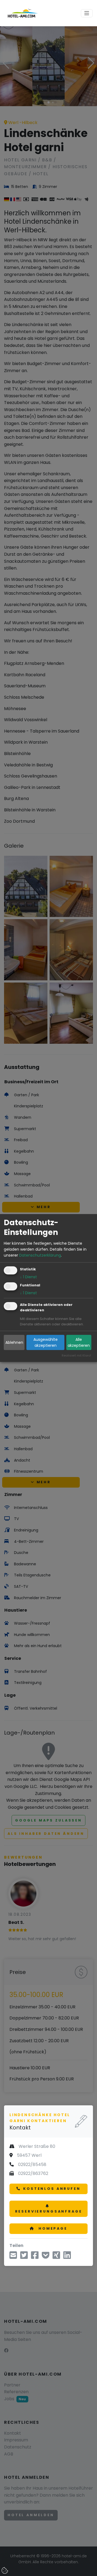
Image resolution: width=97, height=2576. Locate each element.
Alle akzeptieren (79, 1342)
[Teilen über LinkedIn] (67, 2257)
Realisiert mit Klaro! (76, 1355)
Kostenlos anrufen (52, 2189)
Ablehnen (14, 1342)
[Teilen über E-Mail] (13, 2257)
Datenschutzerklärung (40, 1255)
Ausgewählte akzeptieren (46, 1342)
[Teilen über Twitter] (24, 2257)
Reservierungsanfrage (49, 2211)
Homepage (52, 2228)
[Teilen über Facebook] (35, 2257)
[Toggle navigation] (87, 13)
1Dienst (28, 1277)
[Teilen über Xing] (56, 2257)
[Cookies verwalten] (5, 2571)
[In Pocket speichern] (46, 2257)
